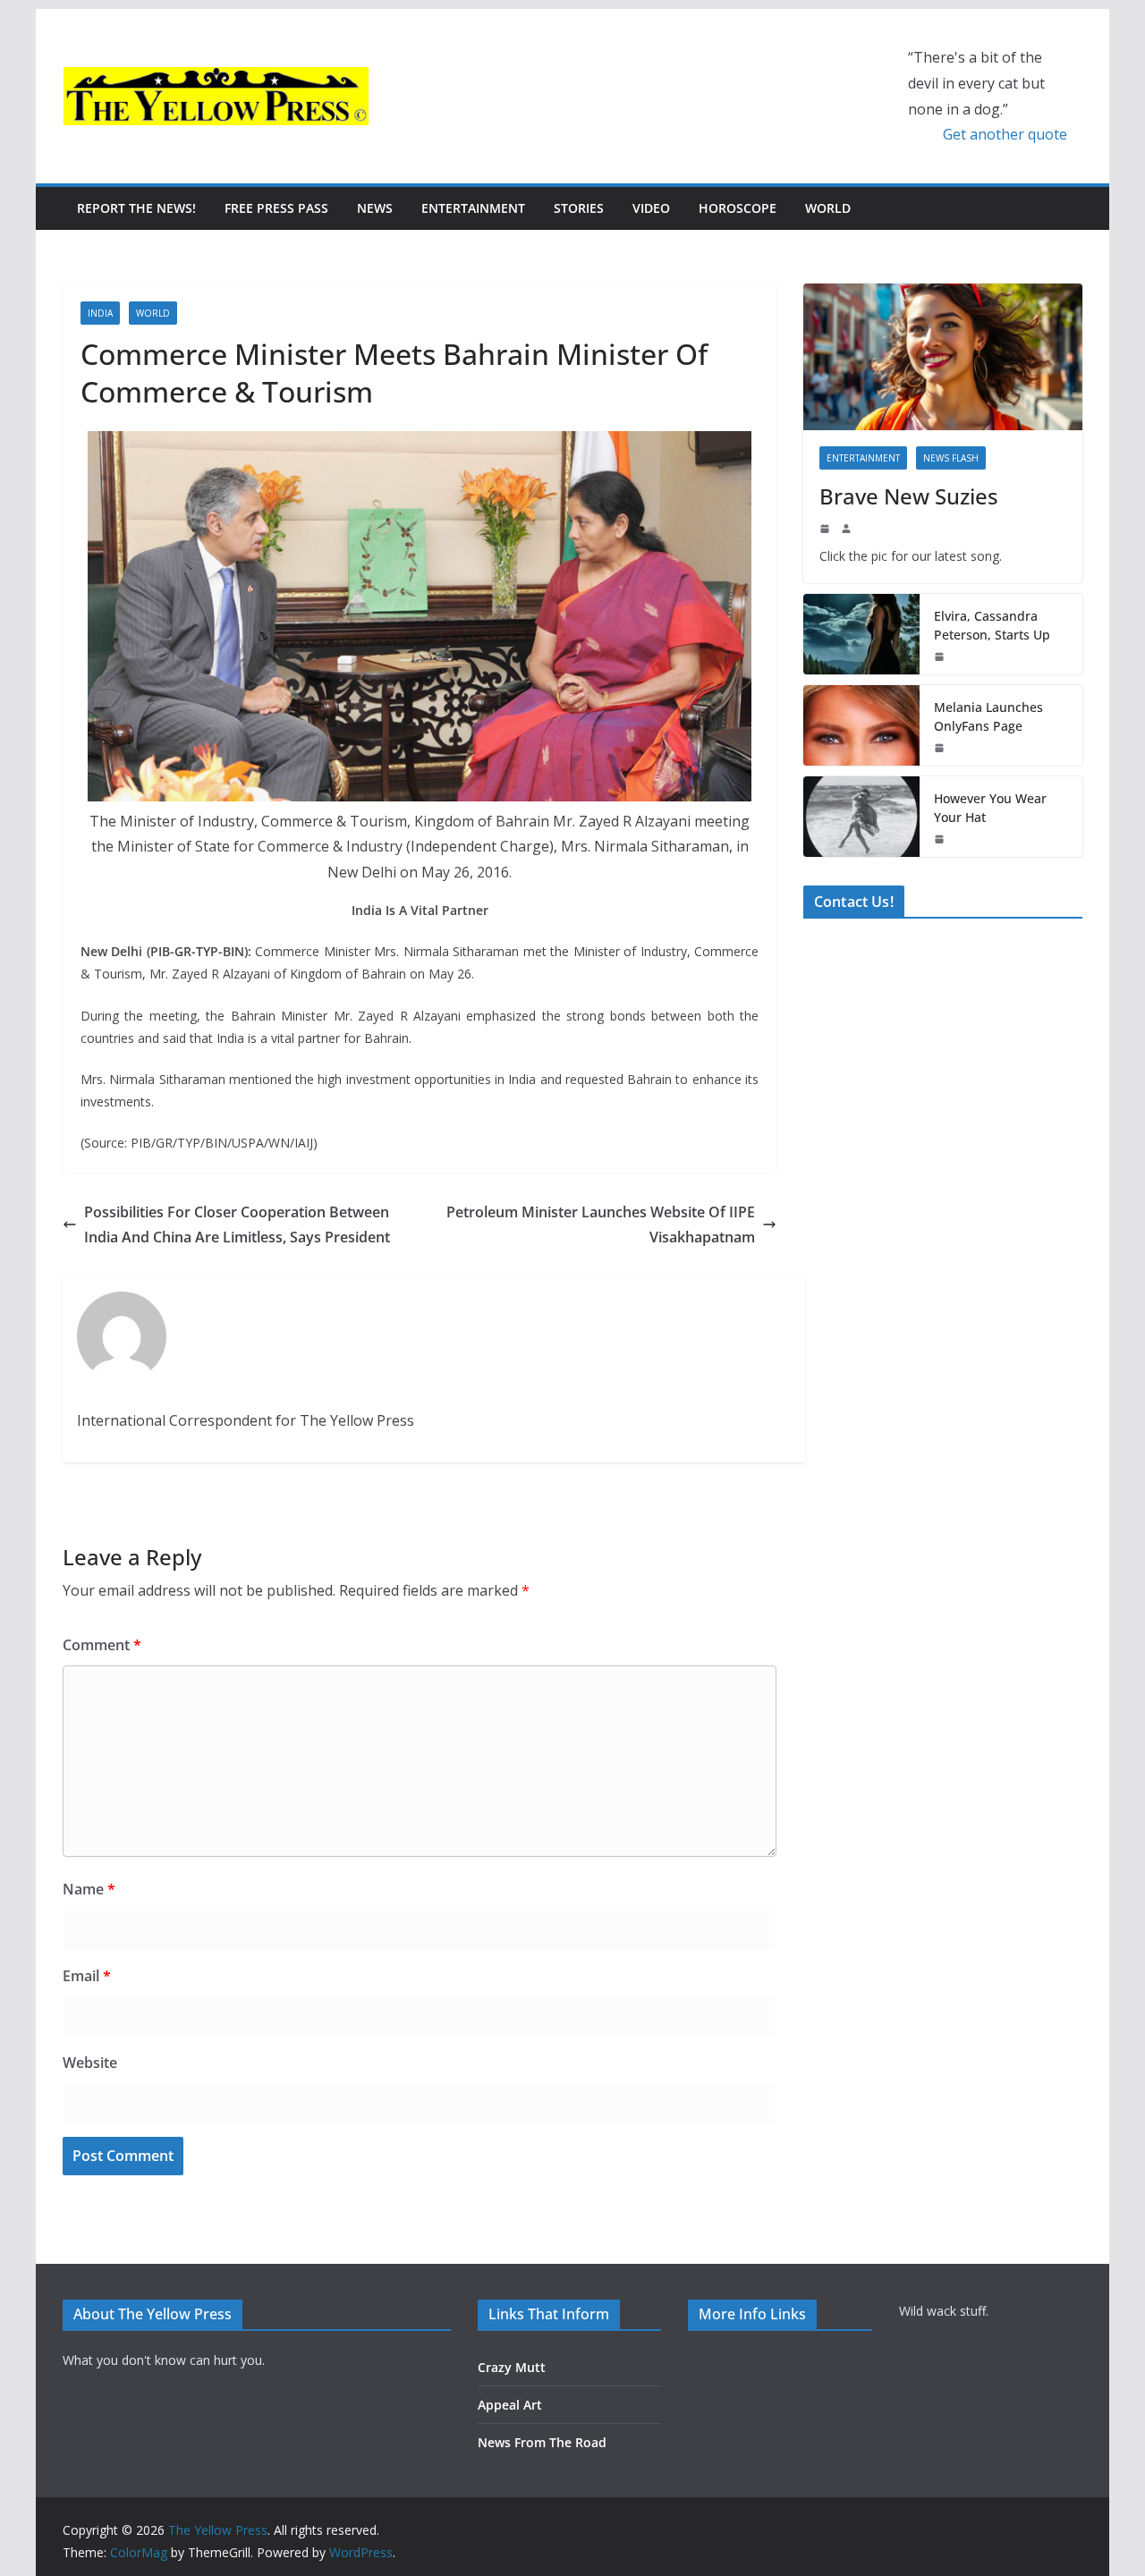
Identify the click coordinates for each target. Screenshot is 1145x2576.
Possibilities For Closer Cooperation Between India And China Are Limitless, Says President (237, 1225)
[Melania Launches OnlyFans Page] (861, 725)
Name (89, 1889)
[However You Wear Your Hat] (861, 817)
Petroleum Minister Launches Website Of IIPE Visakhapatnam (601, 1225)
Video (651, 208)
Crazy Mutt (512, 2367)
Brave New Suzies (909, 496)
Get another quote (1005, 134)
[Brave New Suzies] (943, 357)
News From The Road (542, 2442)
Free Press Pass (276, 208)
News (375, 208)
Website (90, 2063)
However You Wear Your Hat (990, 808)
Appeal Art (510, 2405)
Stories (579, 208)
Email (87, 1976)
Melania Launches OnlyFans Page (988, 716)
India (100, 313)
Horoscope (738, 208)
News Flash (951, 458)
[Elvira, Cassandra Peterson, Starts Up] (861, 634)
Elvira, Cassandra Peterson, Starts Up (992, 625)
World (828, 208)
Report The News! (136, 208)
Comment (102, 1645)
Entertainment (473, 208)
